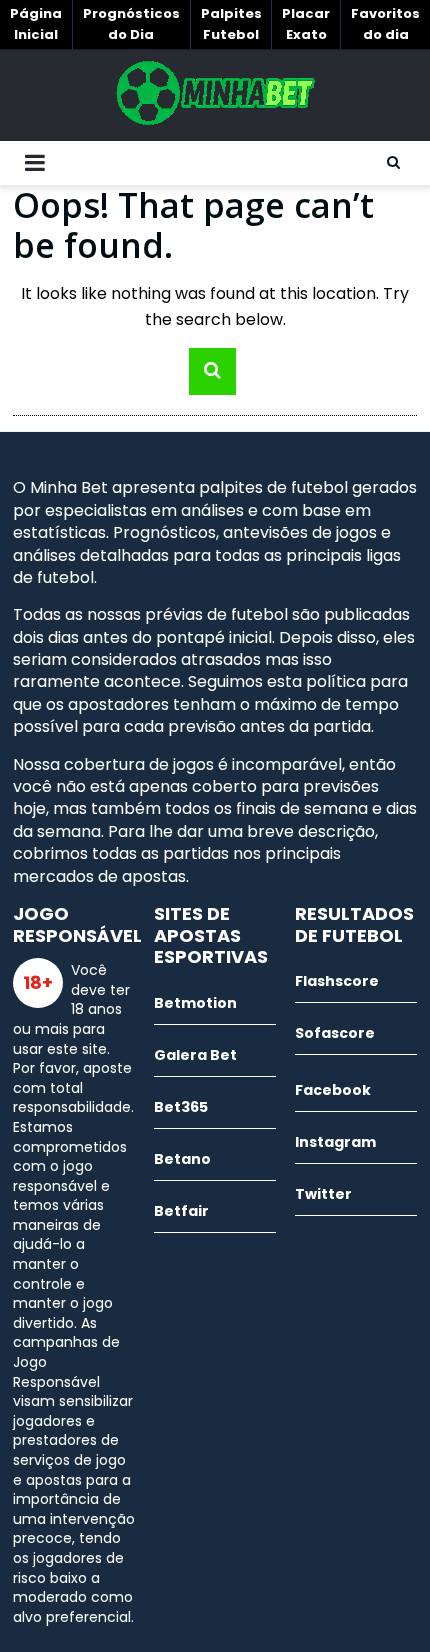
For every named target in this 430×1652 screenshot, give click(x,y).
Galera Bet (195, 1055)
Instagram (335, 1142)
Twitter (323, 1194)
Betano (182, 1159)
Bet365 (181, 1107)
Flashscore (337, 981)
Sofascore (335, 1033)
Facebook (333, 1090)
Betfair (181, 1211)
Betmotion (195, 1003)
